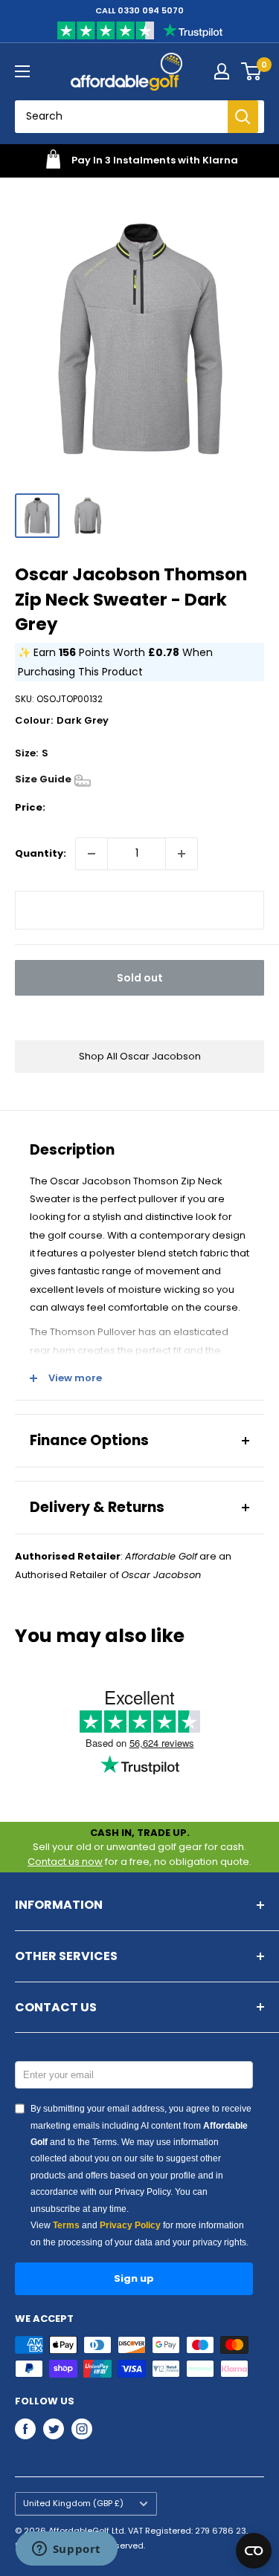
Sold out (140, 978)
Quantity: (41, 853)
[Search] (243, 117)
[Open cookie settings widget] (254, 2551)
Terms (66, 2225)
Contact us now (65, 1862)
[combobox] (127, 117)
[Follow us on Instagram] (82, 2429)
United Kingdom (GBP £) (73, 2503)
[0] (252, 71)
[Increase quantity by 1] (182, 854)
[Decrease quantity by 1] (92, 854)
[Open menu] (22, 71)
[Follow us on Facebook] (25, 2429)
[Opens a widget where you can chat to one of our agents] (66, 2550)
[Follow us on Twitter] (54, 2429)
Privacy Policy (130, 2225)
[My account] (222, 71)
